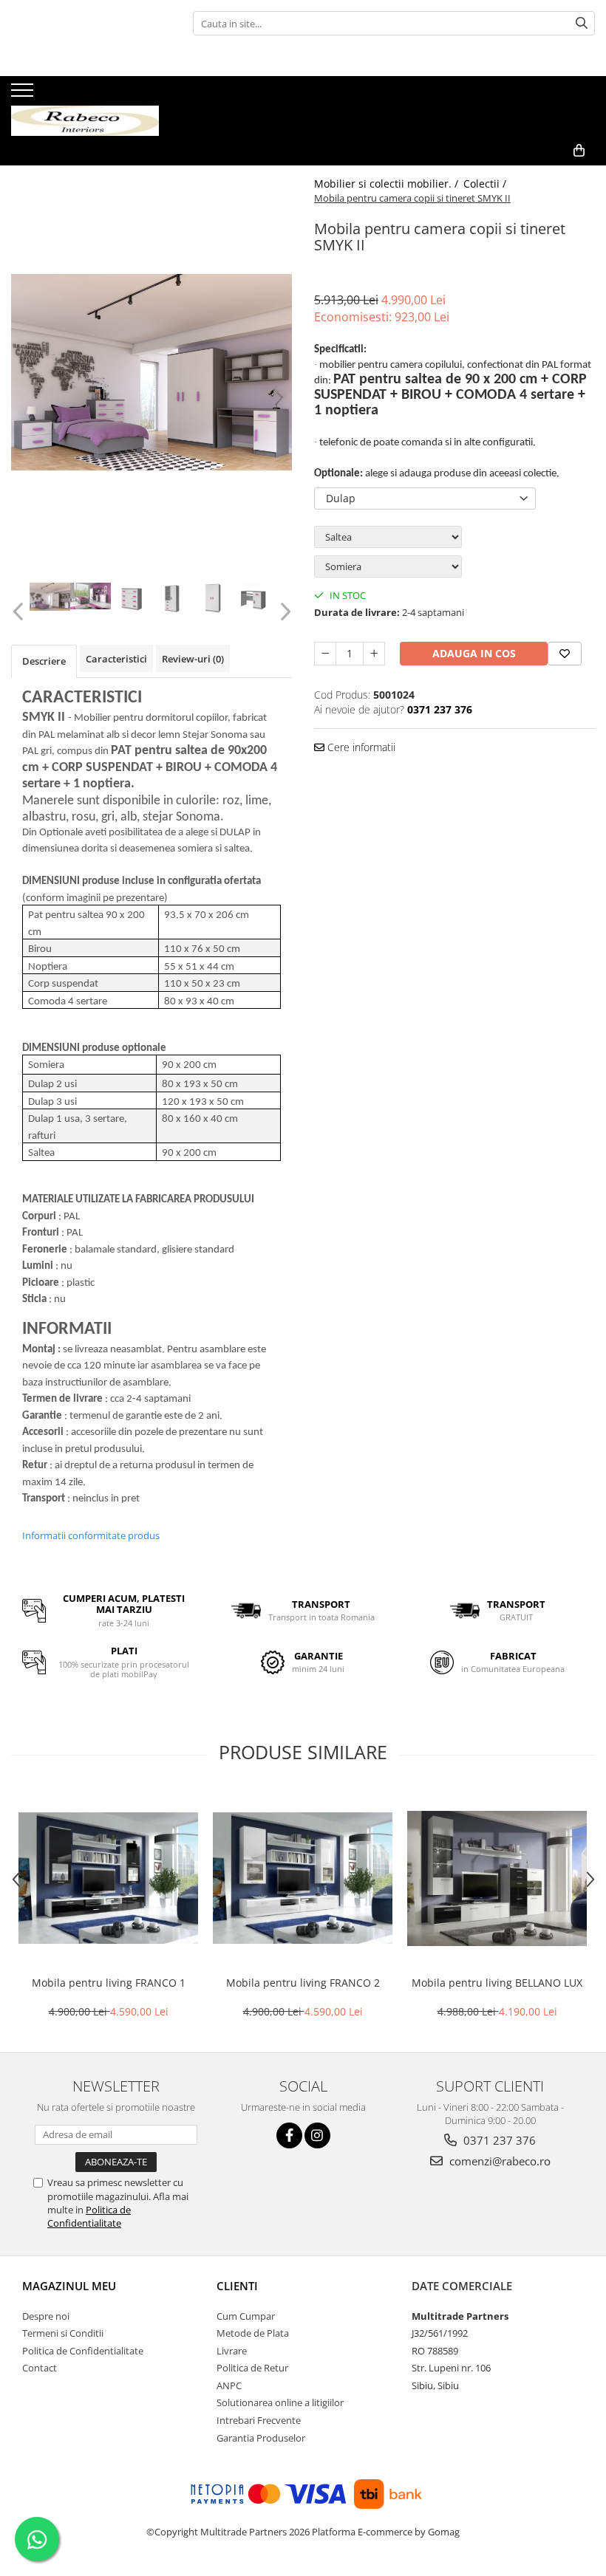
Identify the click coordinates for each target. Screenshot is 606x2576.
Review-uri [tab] (193, 659)
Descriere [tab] (44, 661)
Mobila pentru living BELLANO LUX (497, 1983)
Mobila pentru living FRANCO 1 (109, 1983)
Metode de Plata (253, 2333)
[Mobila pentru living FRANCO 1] (108, 1878)
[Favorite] (565, 654)
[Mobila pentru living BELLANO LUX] (497, 1878)
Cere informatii (360, 747)
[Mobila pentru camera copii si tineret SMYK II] (151, 372)
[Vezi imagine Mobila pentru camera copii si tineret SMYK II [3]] (172, 598)
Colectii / (486, 184)
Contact (40, 2368)
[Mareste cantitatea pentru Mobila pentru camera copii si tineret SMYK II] (374, 654)
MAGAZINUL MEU (69, 2286)
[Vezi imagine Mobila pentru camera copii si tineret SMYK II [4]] (212, 598)
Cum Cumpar (246, 2316)
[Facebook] (289, 2135)
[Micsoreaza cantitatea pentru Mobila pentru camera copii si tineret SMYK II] (325, 654)
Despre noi (46, 2316)
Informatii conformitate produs (91, 1535)
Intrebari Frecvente (259, 2420)
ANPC (229, 2385)
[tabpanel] (151, 372)
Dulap (341, 498)
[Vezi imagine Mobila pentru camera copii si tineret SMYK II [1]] (91, 596)
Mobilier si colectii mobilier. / (388, 184)
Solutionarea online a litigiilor (280, 2402)
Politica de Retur (252, 2368)
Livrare (232, 2351)
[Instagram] (317, 2135)
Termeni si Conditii (63, 2333)
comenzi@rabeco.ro (498, 2161)
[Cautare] (582, 23)
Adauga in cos (474, 653)
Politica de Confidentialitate (89, 2216)
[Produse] (24, 95)
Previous (20, 612)
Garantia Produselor (261, 2438)
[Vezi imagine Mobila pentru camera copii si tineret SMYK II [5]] (253, 598)
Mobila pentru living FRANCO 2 (303, 1983)
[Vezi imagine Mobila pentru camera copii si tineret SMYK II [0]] (50, 597)
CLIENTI (237, 2286)
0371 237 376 (498, 2140)
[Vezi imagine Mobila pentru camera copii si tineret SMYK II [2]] (131, 598)
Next (283, 612)
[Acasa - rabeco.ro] (85, 106)
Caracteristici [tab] (116, 659)
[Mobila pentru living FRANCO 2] (303, 1878)
